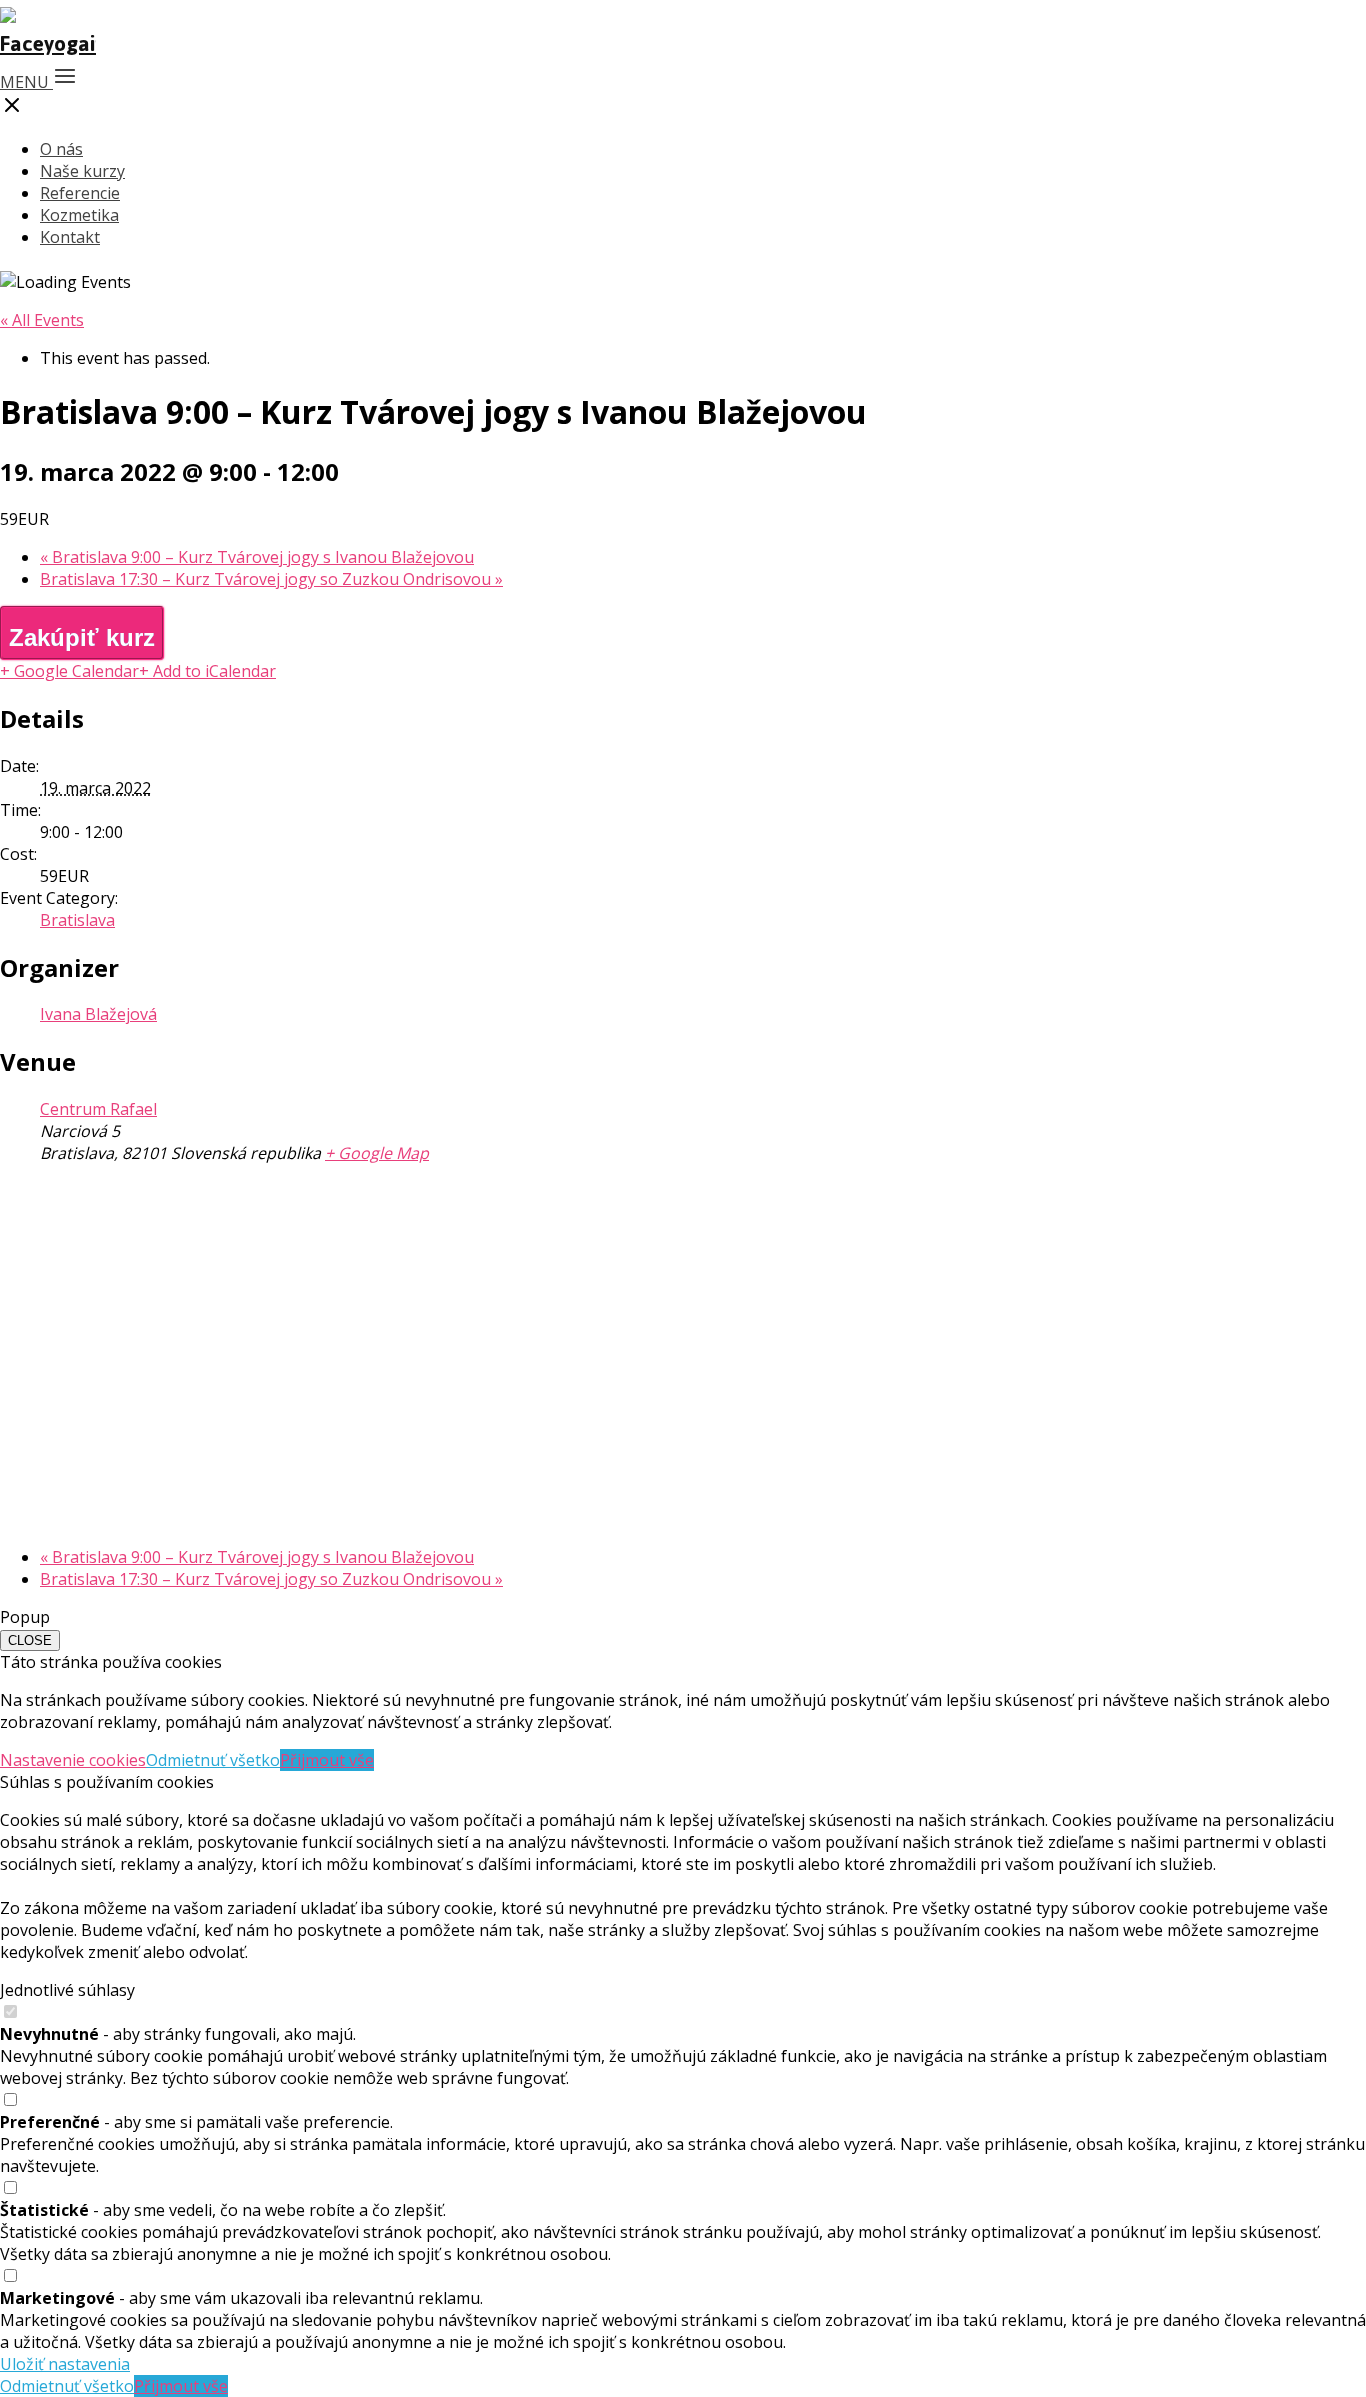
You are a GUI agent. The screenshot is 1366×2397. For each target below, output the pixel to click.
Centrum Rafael (98, 1109)
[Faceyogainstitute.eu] (48, 43)
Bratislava (77, 920)
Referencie (80, 193)
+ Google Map (377, 1153)
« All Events (42, 320)
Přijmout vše (327, 1760)
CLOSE (30, 1640)
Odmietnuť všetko (213, 1760)
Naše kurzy (82, 171)
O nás (61, 149)
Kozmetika (79, 215)
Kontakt (70, 237)
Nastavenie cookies (73, 1760)
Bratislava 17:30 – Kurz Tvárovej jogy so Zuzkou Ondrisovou (271, 579)
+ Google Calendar (69, 671)
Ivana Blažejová (98, 1014)
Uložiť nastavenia (65, 2364)
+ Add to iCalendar (207, 671)
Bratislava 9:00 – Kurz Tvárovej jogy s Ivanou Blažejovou (257, 557)
